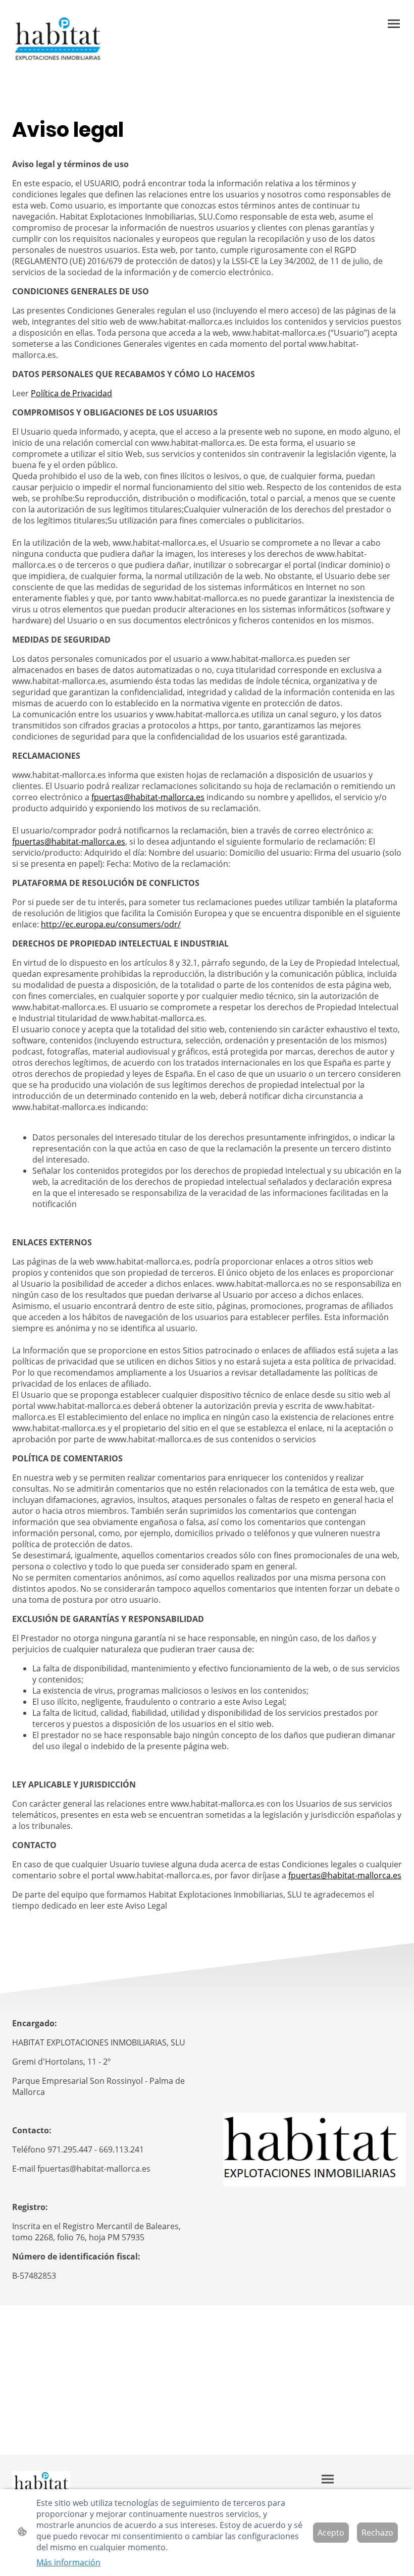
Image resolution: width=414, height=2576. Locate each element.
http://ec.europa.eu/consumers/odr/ (111, 924)
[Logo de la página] (58, 39)
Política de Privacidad (71, 393)
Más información (68, 2562)
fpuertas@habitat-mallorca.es (148, 797)
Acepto (331, 2533)
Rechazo (377, 2533)
